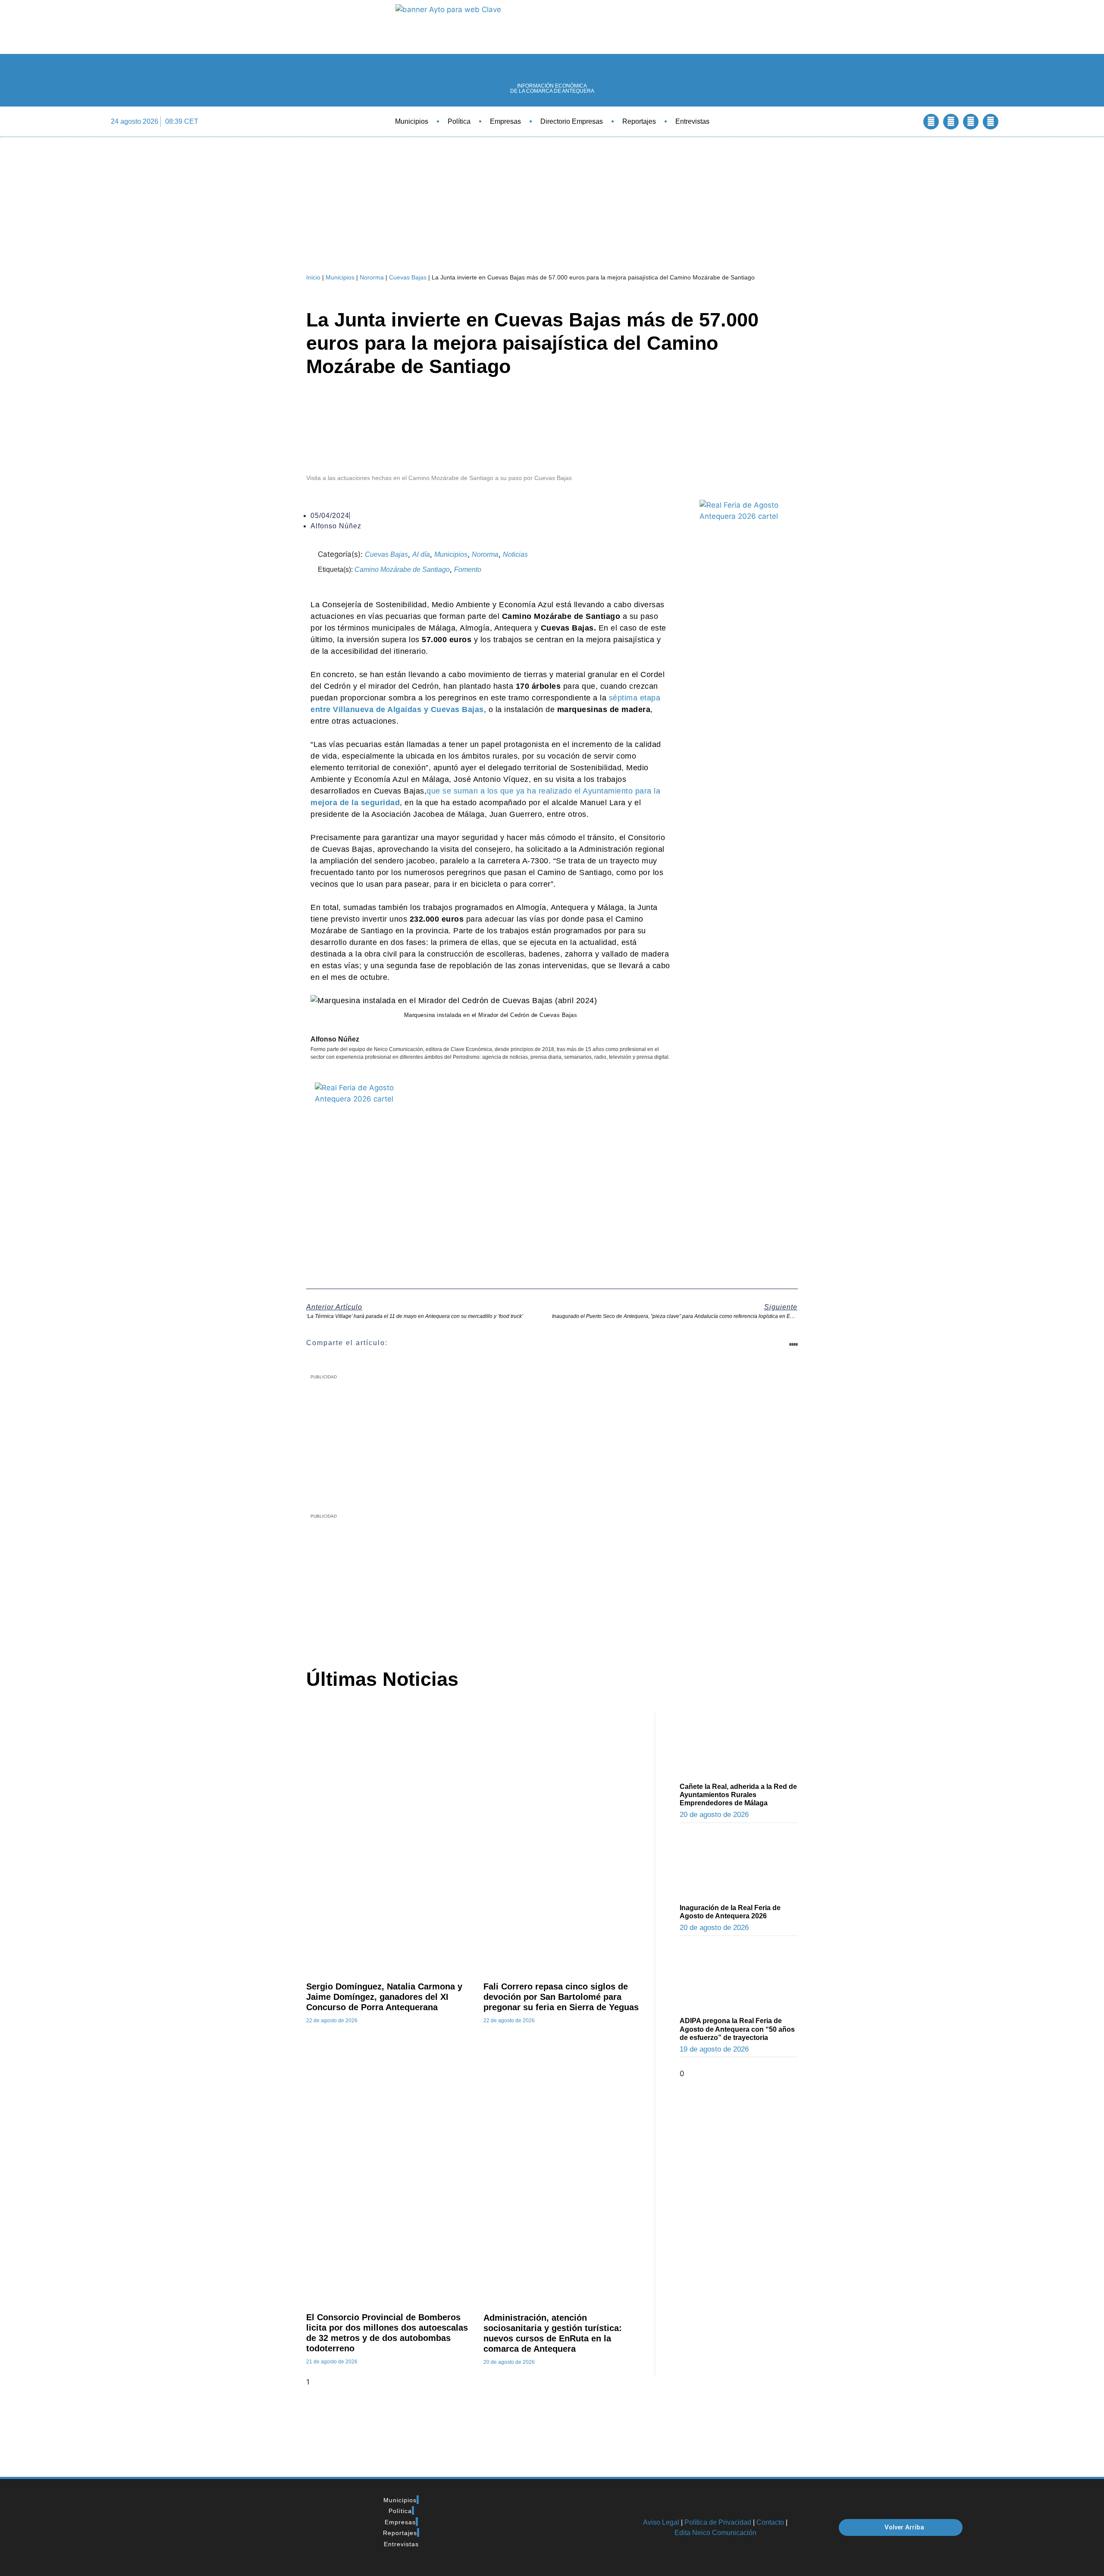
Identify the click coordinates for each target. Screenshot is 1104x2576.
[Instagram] (991, 122)
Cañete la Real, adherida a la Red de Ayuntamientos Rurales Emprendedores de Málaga (738, 1795)
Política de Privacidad (718, 2522)
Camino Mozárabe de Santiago (402, 569)
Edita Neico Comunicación (715, 2533)
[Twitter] (951, 122)
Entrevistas (692, 121)
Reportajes (639, 121)
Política (459, 121)
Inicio (313, 277)
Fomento (468, 569)
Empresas (505, 121)
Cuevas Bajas (408, 277)
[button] (908, 121)
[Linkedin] (971, 122)
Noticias (515, 554)
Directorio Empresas (572, 121)
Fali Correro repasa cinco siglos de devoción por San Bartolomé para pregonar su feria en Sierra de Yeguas (561, 1997)
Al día (421, 554)
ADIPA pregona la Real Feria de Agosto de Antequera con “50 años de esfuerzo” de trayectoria (737, 2029)
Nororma (372, 277)
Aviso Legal (661, 2522)
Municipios (412, 121)
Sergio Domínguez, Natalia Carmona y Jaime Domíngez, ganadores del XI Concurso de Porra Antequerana (384, 1997)
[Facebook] (931, 122)
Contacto (770, 2522)
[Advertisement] (529, 1584)
